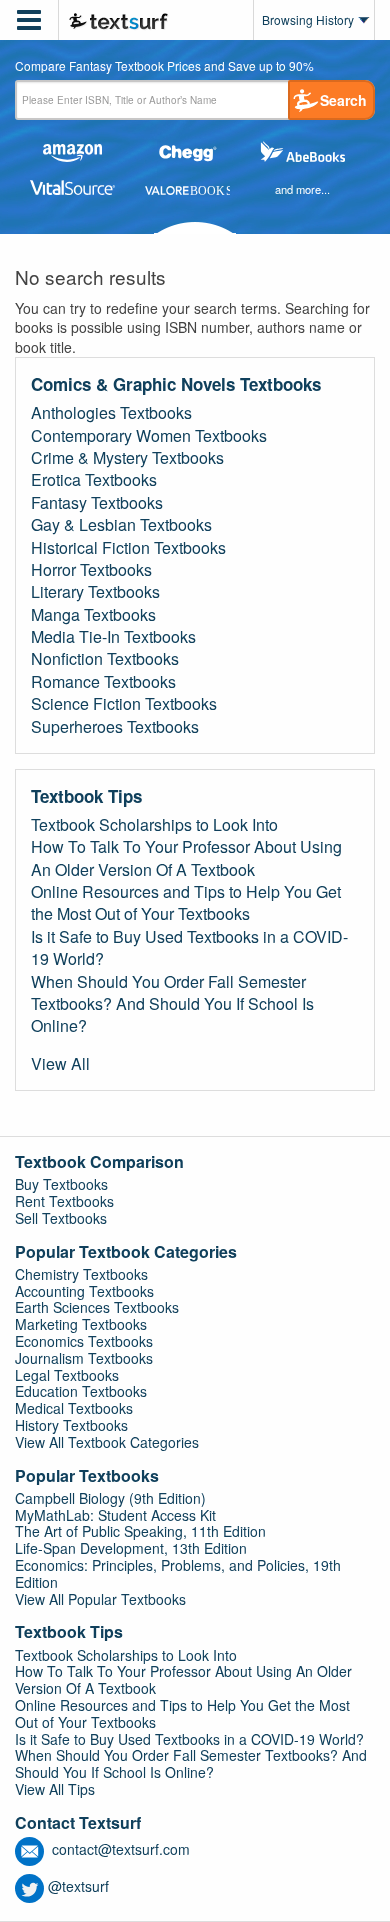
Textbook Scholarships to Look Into (154, 825)
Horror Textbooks (91, 570)
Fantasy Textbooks (97, 503)
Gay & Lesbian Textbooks (121, 525)
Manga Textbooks (93, 615)
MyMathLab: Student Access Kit (115, 1515)
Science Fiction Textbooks (124, 704)
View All (60, 1064)
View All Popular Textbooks (100, 1599)
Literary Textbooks (95, 592)
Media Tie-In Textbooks (113, 637)
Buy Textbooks (61, 1184)
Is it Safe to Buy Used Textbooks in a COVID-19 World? (189, 948)
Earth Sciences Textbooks (97, 1307)
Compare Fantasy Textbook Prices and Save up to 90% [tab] (164, 67)
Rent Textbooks (64, 1201)
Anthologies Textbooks (111, 413)
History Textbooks (71, 1425)
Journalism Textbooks (84, 1358)
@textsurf (78, 1886)
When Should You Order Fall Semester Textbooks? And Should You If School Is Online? (172, 1004)
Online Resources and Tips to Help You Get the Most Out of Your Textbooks (186, 903)
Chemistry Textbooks (81, 1274)
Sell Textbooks (61, 1218)
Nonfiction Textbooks (105, 659)
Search (343, 100)
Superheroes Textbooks (115, 727)
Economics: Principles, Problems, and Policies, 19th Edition (178, 1573)
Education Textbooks (81, 1391)
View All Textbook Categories (107, 1442)
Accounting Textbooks (84, 1291)
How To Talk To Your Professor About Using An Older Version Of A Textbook (186, 858)
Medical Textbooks (74, 1408)
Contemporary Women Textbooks (149, 436)
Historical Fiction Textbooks (128, 548)
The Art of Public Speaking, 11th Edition (140, 1531)
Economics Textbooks (84, 1341)
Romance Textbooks (103, 682)
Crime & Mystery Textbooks (127, 458)
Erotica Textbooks (94, 480)
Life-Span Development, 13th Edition (131, 1548)
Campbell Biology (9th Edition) (110, 1498)
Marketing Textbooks (81, 1324)
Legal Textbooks (67, 1375)
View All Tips (55, 1789)
